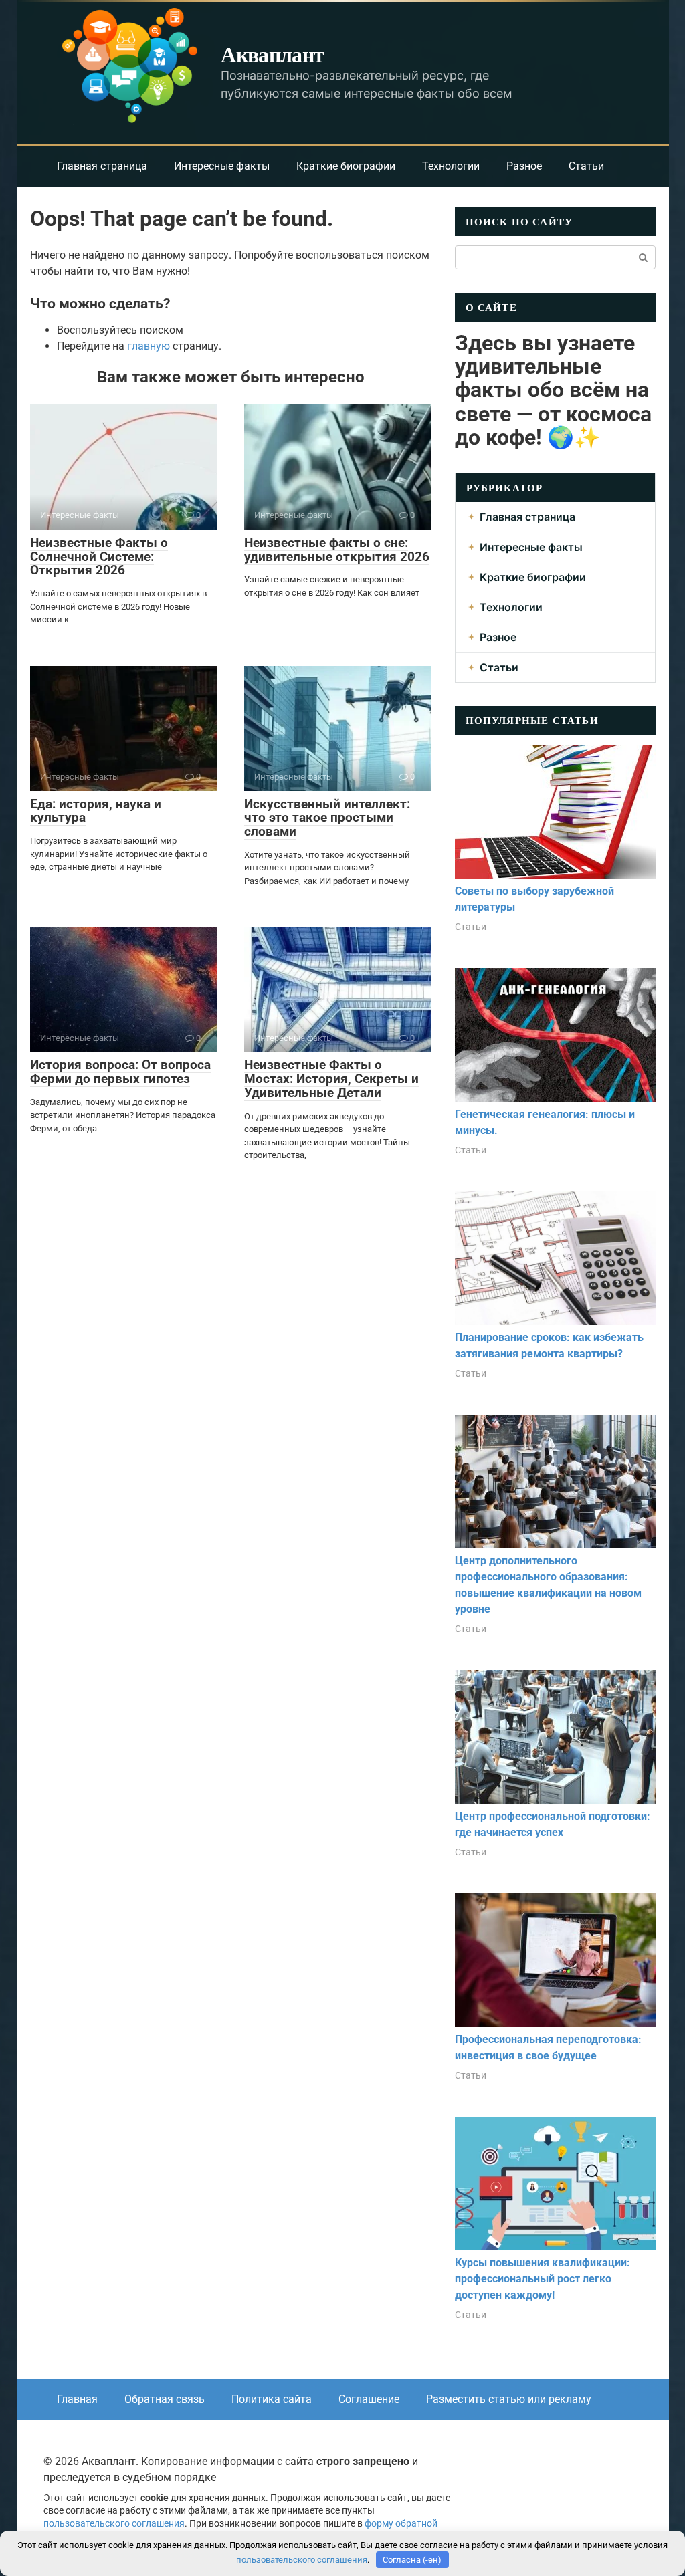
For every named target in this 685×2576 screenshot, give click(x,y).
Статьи (586, 166)
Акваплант (272, 54)
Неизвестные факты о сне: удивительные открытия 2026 (337, 550)
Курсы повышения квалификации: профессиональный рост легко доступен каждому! (543, 2279)
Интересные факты (222, 166)
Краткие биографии (346, 166)
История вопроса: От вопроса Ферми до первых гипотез (120, 1072)
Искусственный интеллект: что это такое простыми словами (327, 818)
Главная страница (102, 166)
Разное (524, 166)
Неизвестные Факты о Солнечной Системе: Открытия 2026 (99, 557)
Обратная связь (165, 2399)
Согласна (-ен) (412, 2560)
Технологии (451, 166)
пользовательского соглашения (114, 2524)
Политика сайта (272, 2399)
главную (149, 346)
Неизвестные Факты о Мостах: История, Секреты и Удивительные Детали (331, 1079)
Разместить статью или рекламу (509, 2399)
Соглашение (369, 2399)
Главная (77, 2399)
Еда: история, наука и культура (96, 811)
